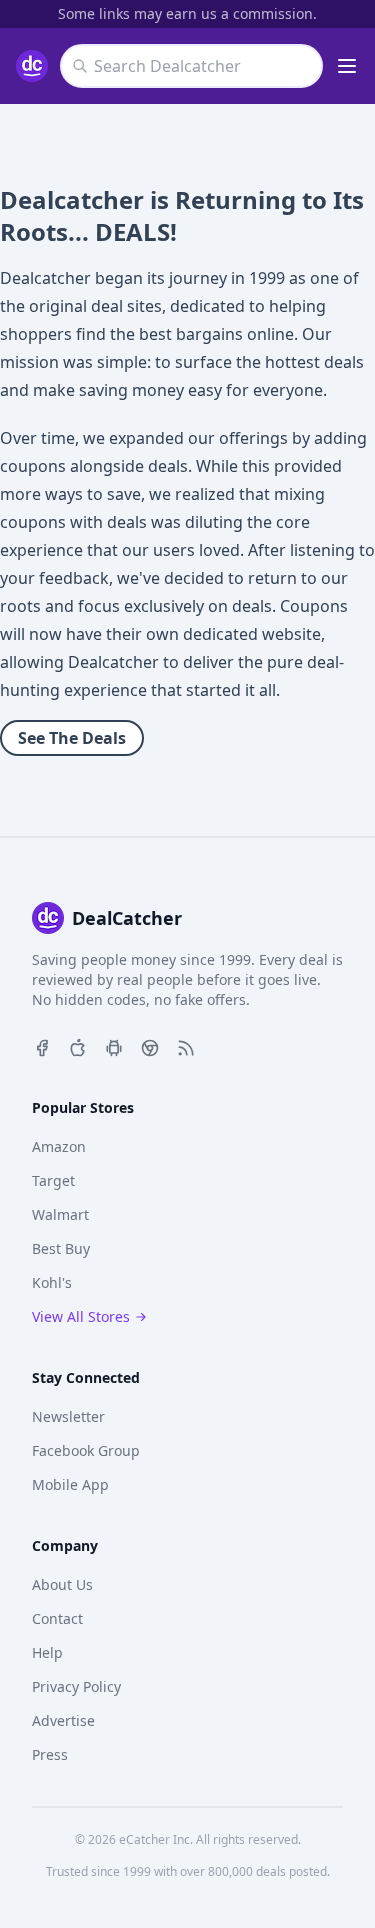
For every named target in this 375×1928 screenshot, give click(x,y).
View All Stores (81, 1316)
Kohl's (52, 1282)
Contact (57, 1618)
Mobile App (70, 1484)
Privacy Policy (76, 1686)
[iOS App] (78, 1046)
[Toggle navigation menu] (347, 66)
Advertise (63, 1720)
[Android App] (114, 1046)
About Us (62, 1584)
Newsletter (68, 1416)
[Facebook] (42, 1046)
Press (50, 1754)
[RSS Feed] (186, 1046)
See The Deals (72, 738)
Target (53, 1180)
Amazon (59, 1146)
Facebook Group (86, 1450)
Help (47, 1652)
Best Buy (61, 1248)
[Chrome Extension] (150, 1046)
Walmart (60, 1214)
